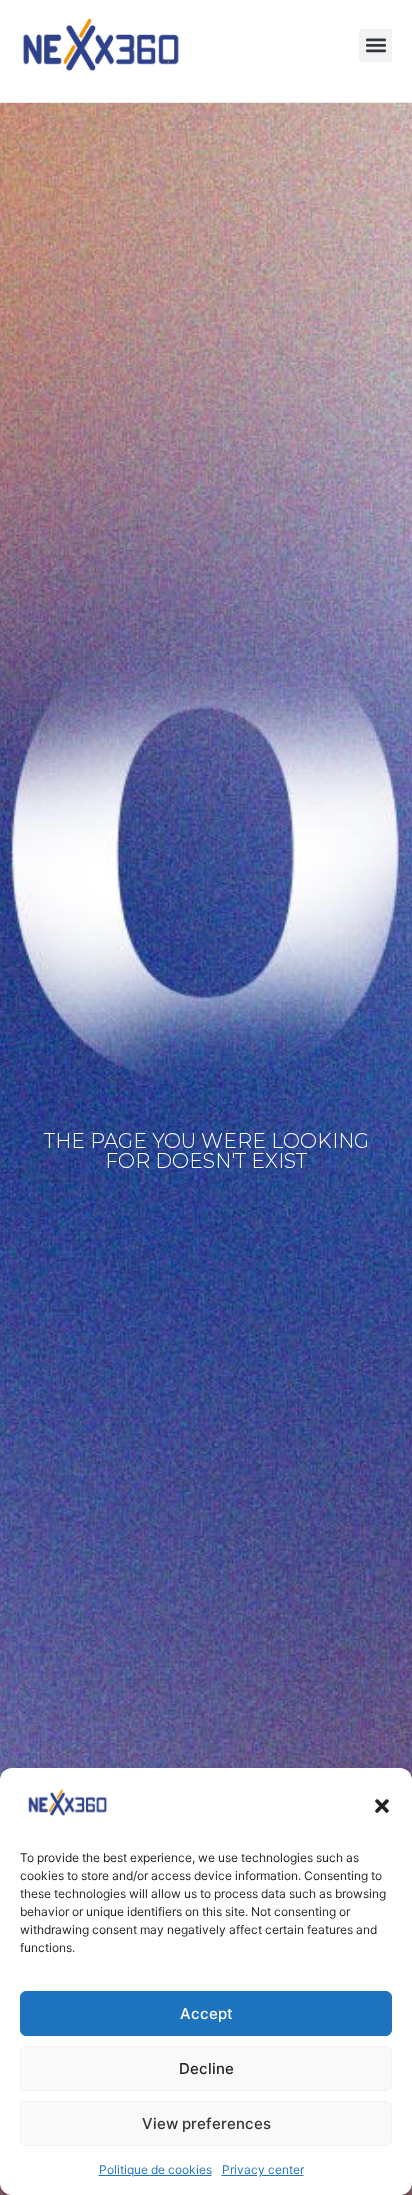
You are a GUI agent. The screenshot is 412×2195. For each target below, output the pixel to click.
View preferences (206, 2123)
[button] (382, 1806)
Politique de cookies (155, 2169)
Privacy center (263, 2169)
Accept (206, 2013)
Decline (206, 2068)
